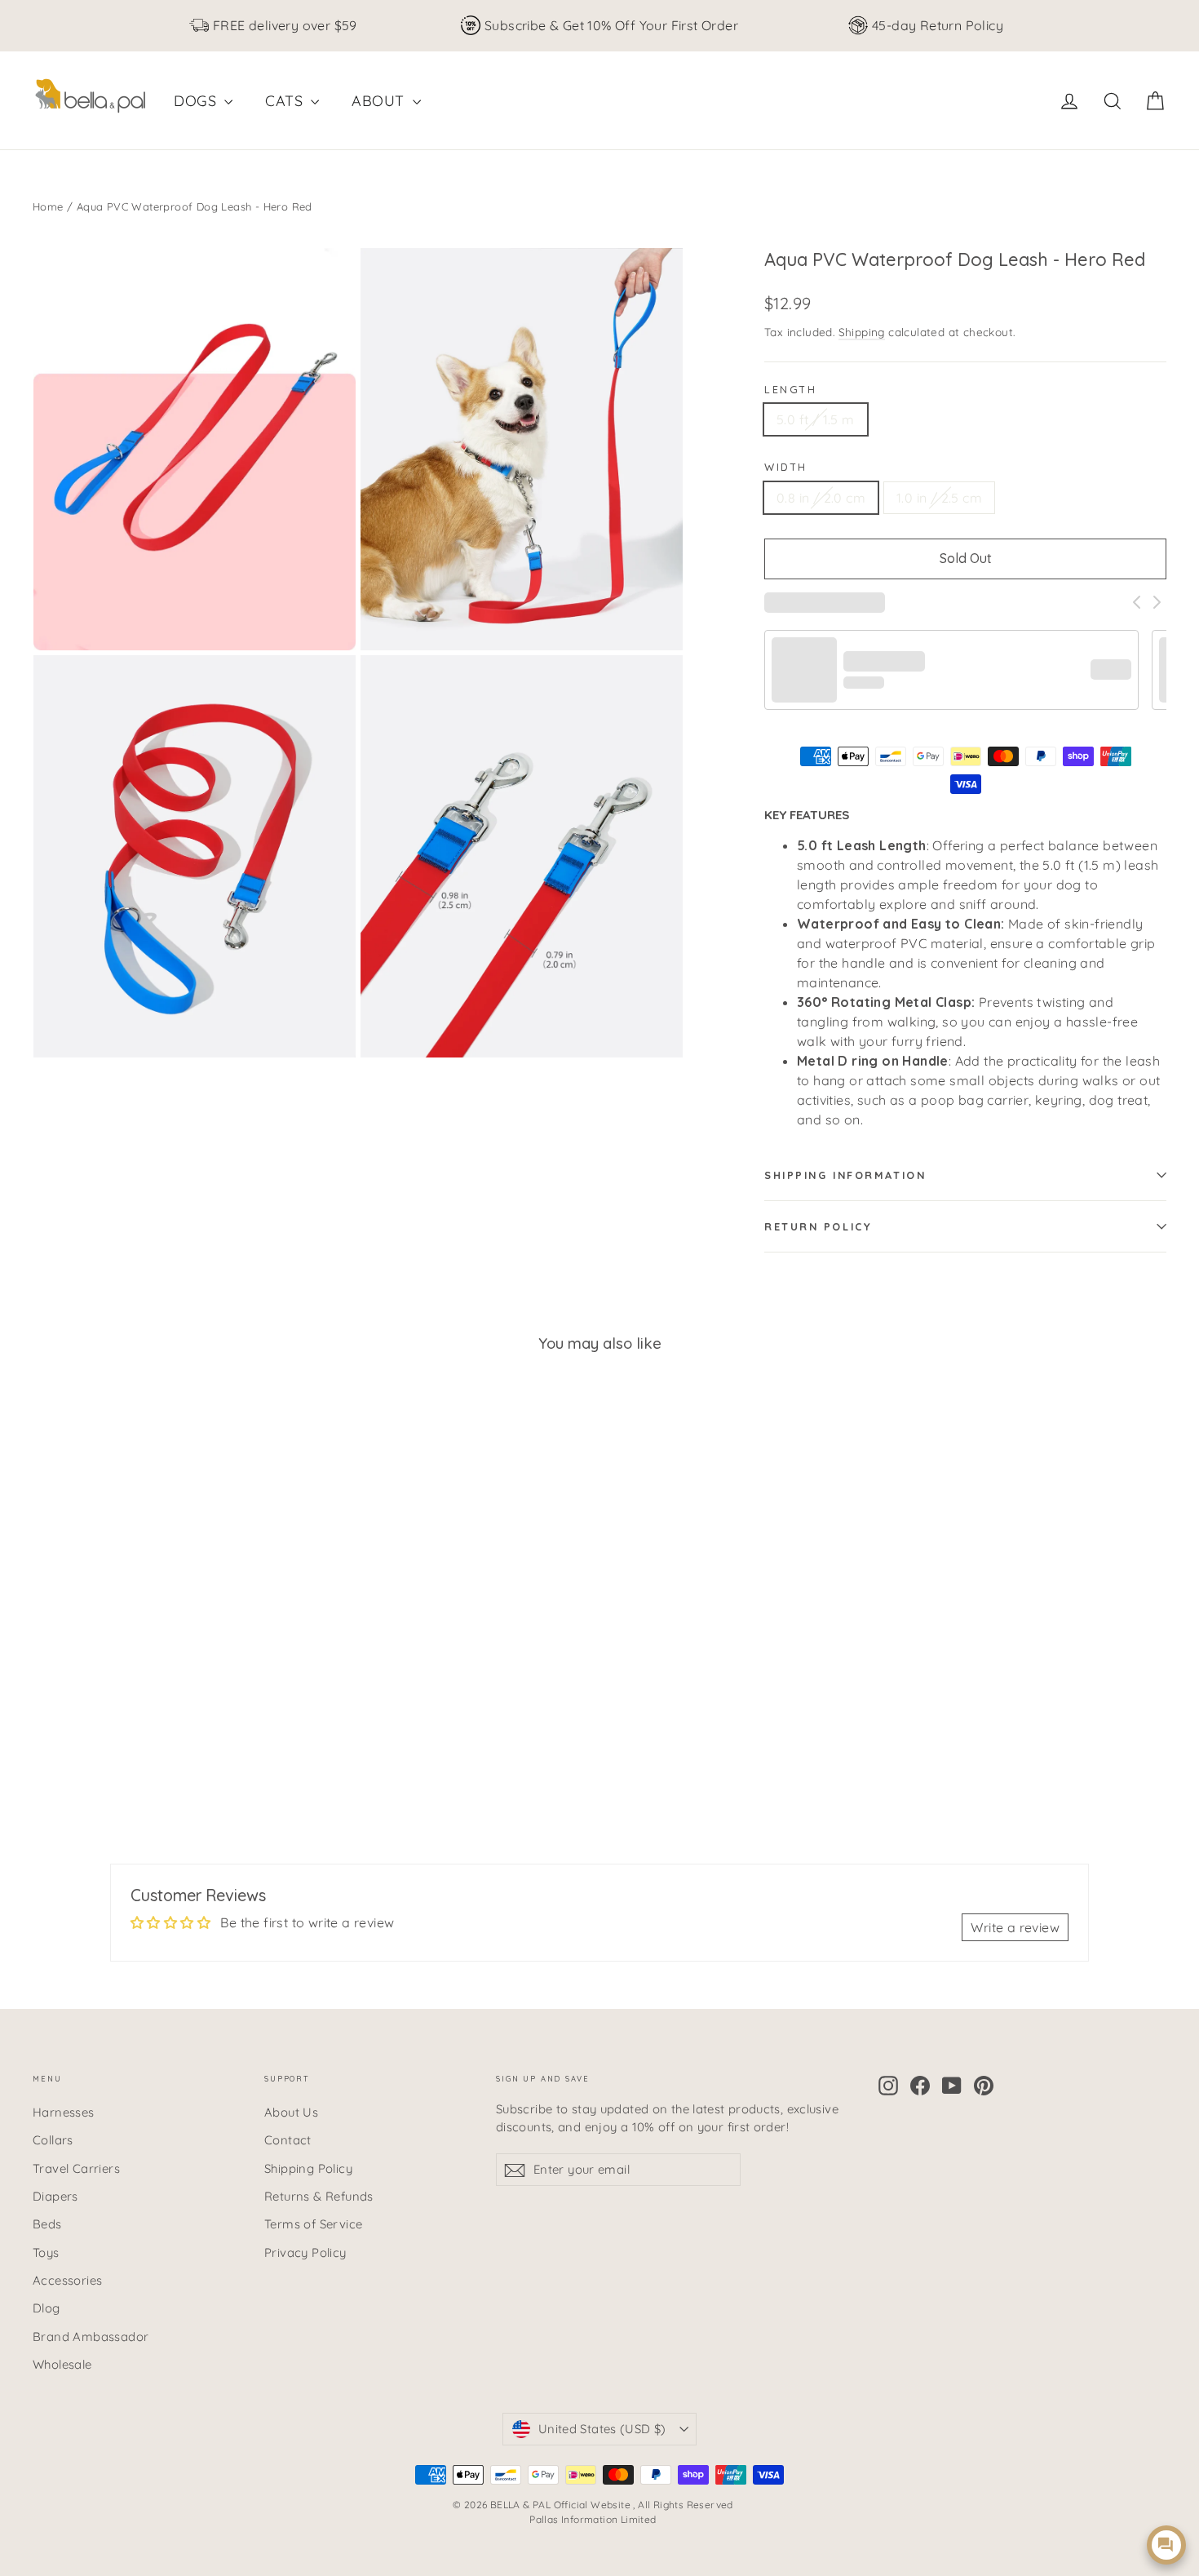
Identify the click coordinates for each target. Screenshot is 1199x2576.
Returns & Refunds (319, 2196)
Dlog (46, 2308)
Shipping (862, 332)
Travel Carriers (76, 2168)
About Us (291, 2112)
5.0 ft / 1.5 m (816, 419)
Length (790, 389)
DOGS (197, 101)
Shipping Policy (308, 2168)
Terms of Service (313, 2224)
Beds (47, 2224)
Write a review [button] (1015, 1927)
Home (48, 206)
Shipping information (845, 1175)
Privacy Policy (305, 2252)
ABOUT (380, 101)
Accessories (67, 2280)
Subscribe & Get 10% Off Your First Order (611, 25)
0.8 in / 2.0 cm (821, 498)
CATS (286, 101)
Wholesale (62, 2364)
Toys (46, 2252)
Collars (53, 2140)
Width (786, 467)
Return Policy (818, 1226)
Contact (288, 2140)
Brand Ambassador (91, 2337)
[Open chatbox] (1166, 2545)
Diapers (55, 2196)
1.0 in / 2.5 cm (939, 498)
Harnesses (64, 2112)
